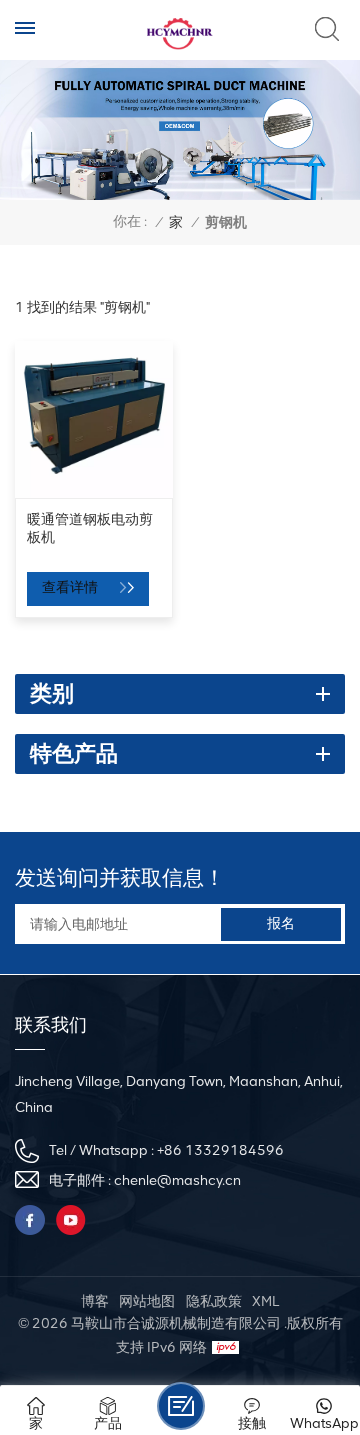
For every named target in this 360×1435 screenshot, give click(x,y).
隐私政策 (214, 1301)
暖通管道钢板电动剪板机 (90, 528)
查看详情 (71, 587)
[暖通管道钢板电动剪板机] (94, 420)
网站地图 (147, 1301)
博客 (95, 1301)
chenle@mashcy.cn (177, 1180)
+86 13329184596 (220, 1150)
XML (265, 1301)
